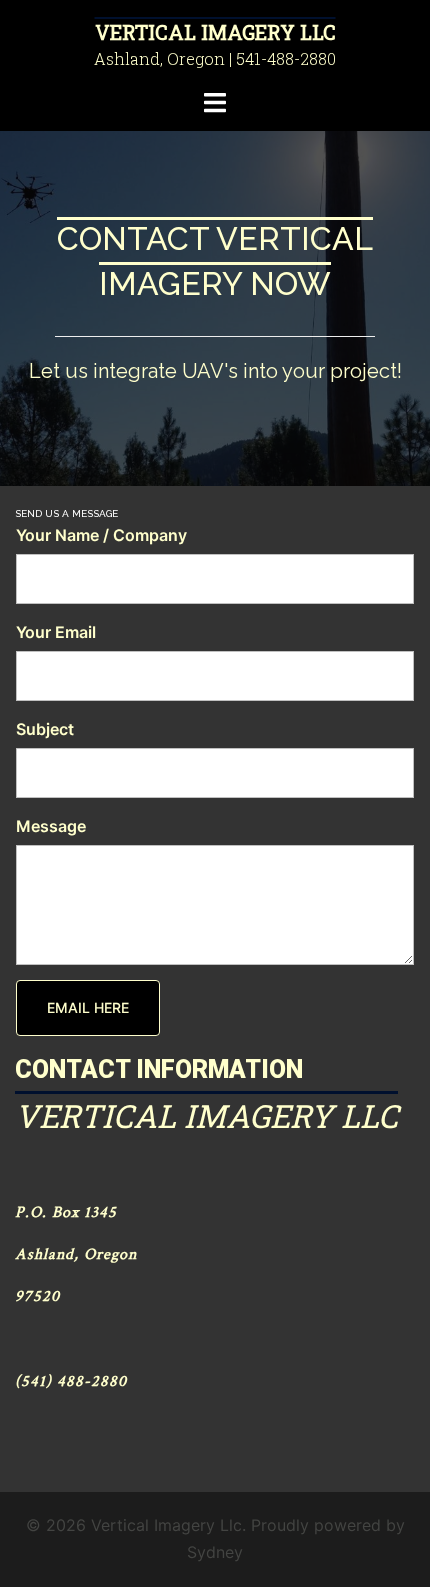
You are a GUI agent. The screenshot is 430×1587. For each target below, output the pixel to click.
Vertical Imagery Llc (215, 32)
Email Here (88, 1007)
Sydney (215, 1552)
